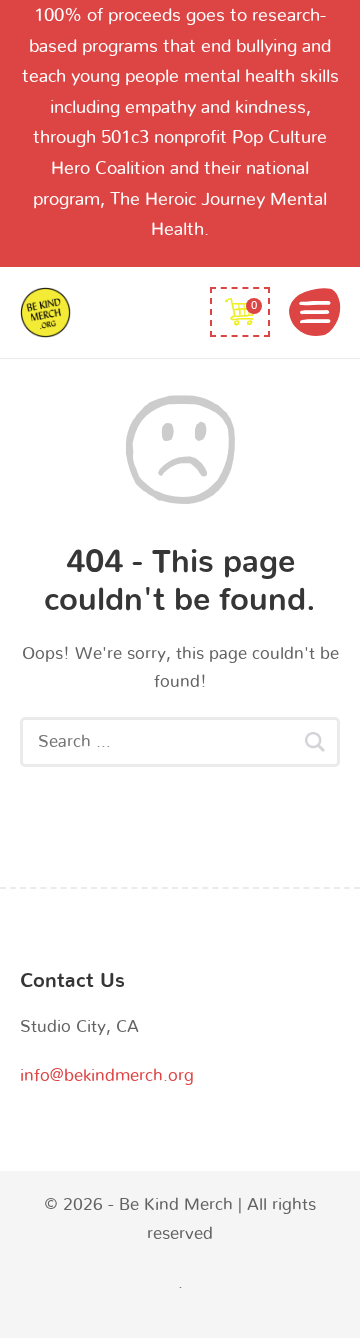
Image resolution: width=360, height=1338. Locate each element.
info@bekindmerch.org (107, 1075)
